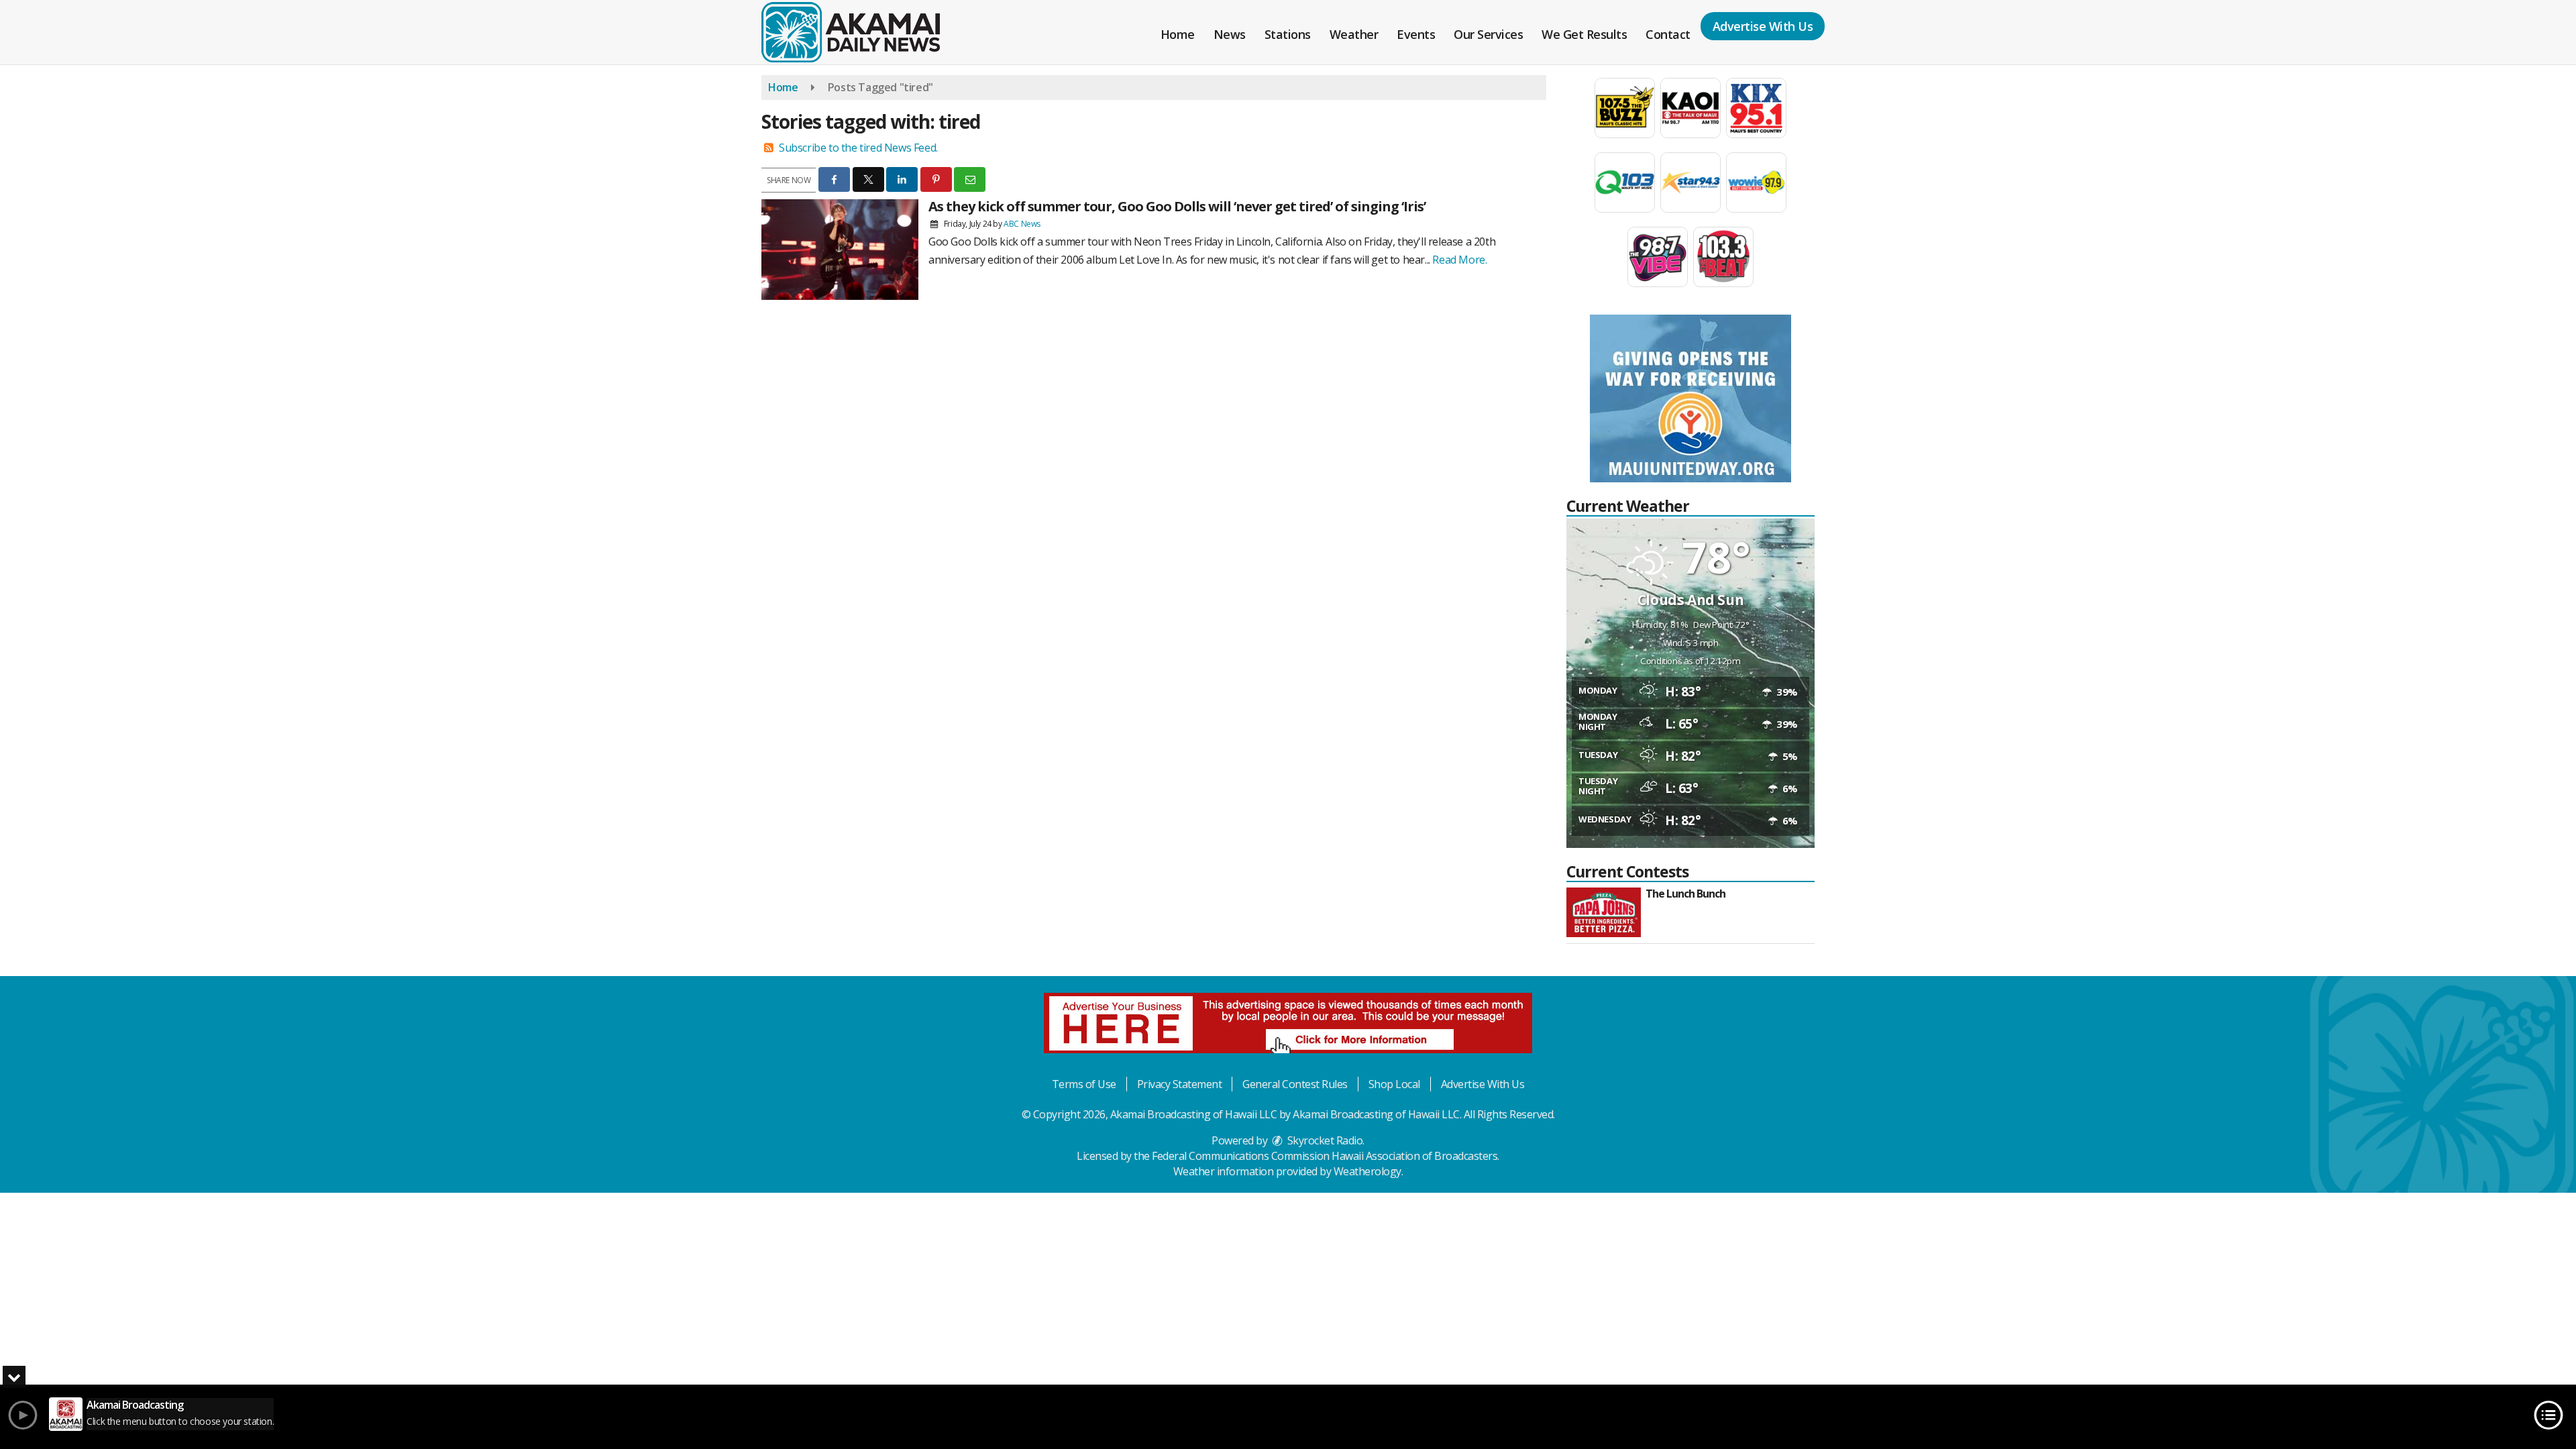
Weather (1354, 34)
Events (1416, 34)
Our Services (1488, 34)
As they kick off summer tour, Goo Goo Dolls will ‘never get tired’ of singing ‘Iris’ (1177, 206)
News (1230, 34)
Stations (1288, 34)
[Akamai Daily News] (861, 31)
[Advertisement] (1690, 398)
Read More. (1459, 260)
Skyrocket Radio (1324, 1140)
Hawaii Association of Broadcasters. (1415, 1156)
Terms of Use (1084, 1084)
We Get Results (1584, 34)
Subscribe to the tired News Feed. (858, 148)
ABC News (1022, 224)
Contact (1668, 34)
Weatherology (1367, 1171)
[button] (834, 179)
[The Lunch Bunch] (1604, 912)
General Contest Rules (1295, 1084)
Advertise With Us (1483, 1084)
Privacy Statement (1180, 1084)
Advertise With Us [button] (1763, 26)
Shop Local (1394, 1084)
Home (1178, 34)
